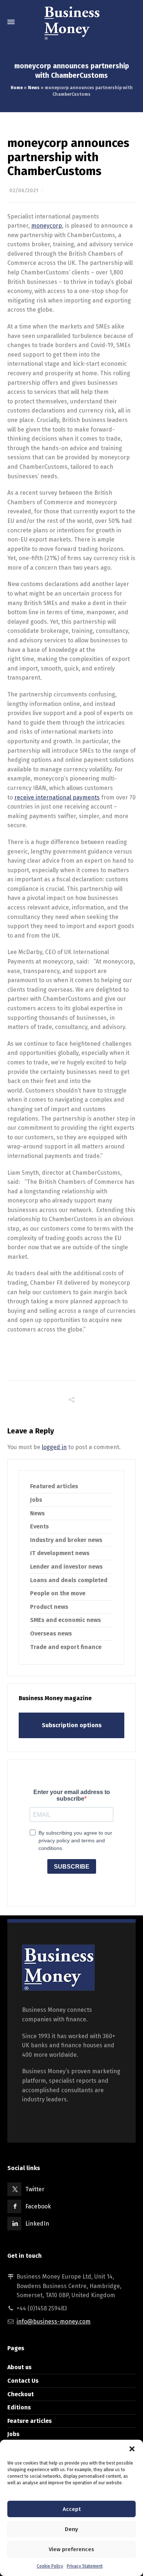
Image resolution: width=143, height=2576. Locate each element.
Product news (49, 1607)
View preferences (71, 2549)
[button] (132, 2449)
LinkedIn (37, 2224)
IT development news (60, 1553)
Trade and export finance (66, 1647)
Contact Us (23, 2381)
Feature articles (30, 2421)
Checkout (21, 2394)
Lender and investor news (66, 1567)
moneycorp (47, 226)
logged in (54, 1447)
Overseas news (51, 1633)
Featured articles (54, 1486)
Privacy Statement (85, 2566)
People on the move (58, 1593)
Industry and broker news (66, 1540)
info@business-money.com (54, 2322)
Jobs (36, 1500)
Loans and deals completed (69, 1580)
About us (19, 2367)
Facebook (38, 2206)
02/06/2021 (24, 191)
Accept (72, 2509)
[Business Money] (71, 22)
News (34, 88)
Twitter (35, 2189)
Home (17, 88)
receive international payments (57, 797)
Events (39, 1526)
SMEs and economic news (65, 1620)
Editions (19, 2407)
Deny (71, 2529)
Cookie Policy (50, 2566)
